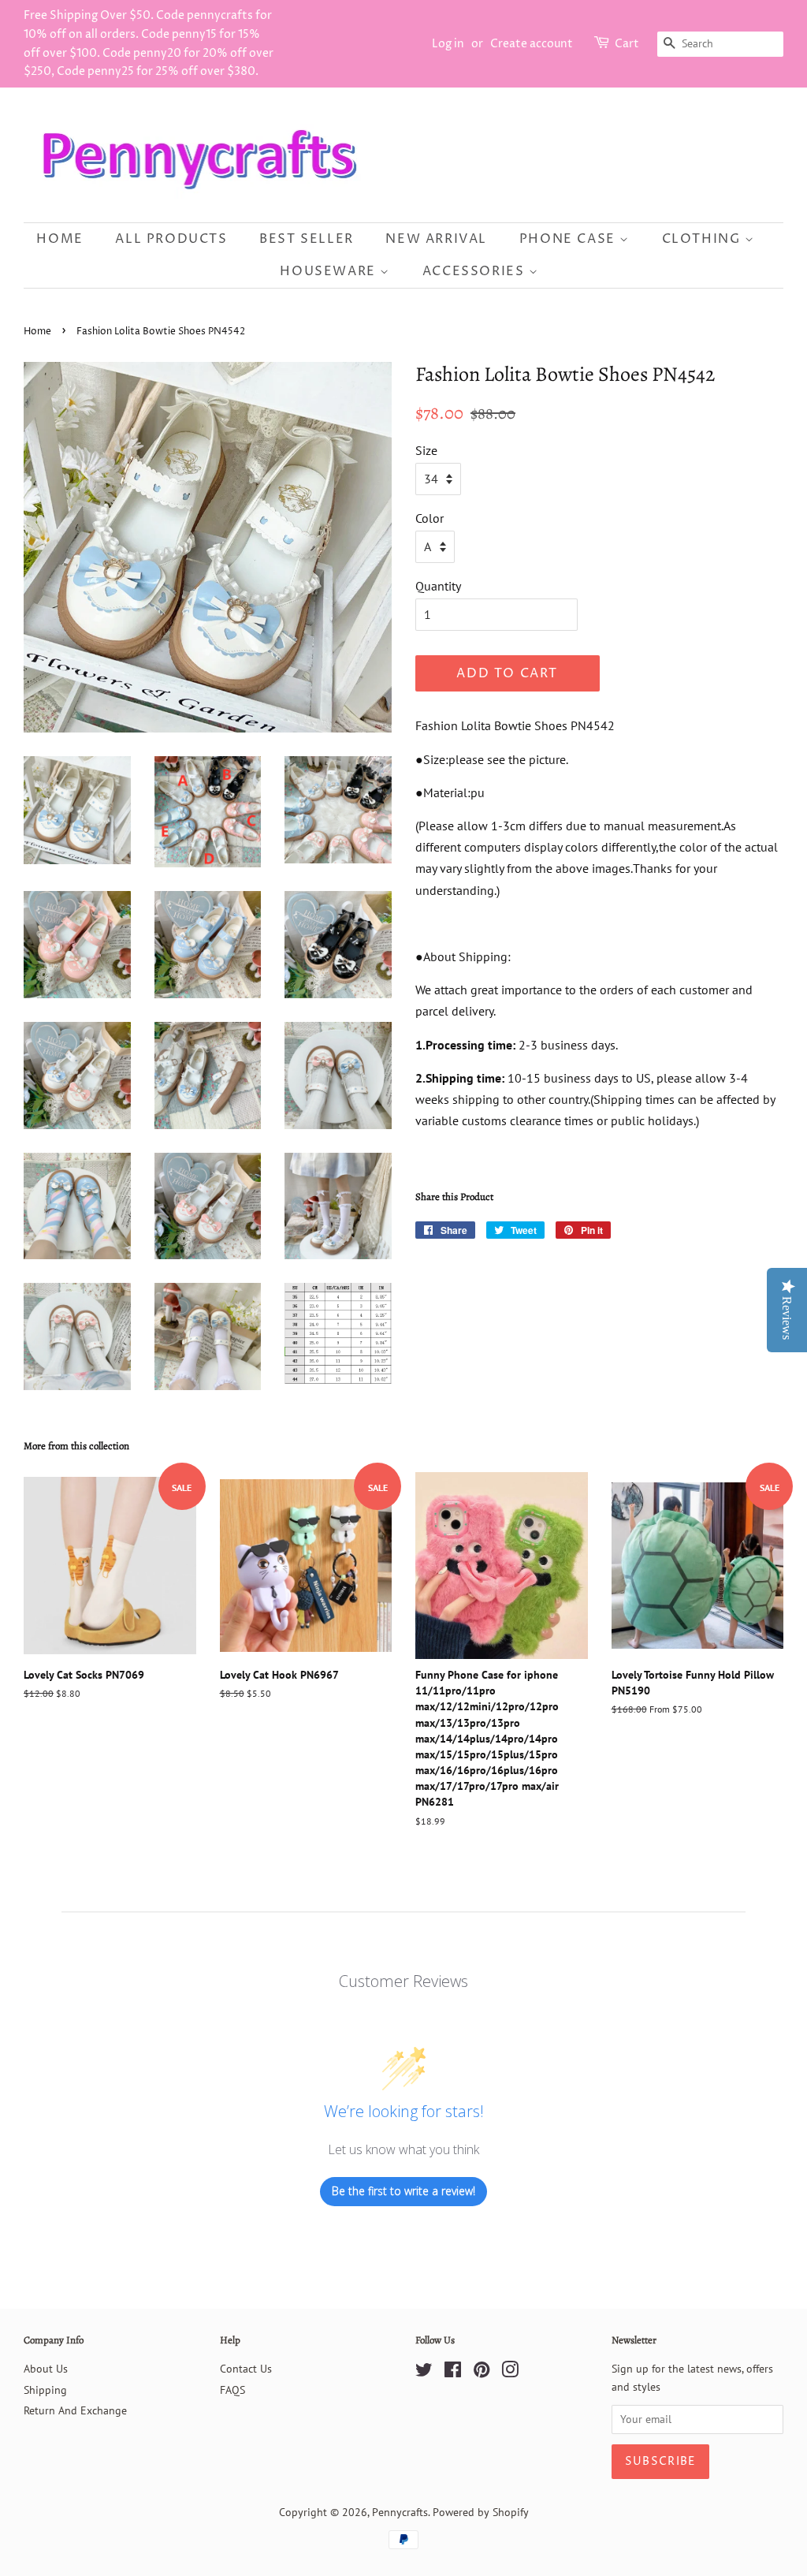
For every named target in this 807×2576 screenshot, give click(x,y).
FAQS (232, 2390)
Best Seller (307, 239)
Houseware (330, 271)
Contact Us (246, 2369)
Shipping (45, 2390)
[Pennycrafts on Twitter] (424, 2373)
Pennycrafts (400, 2512)
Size (426, 450)
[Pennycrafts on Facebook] (453, 2373)
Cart (627, 44)
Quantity (438, 586)
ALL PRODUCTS (171, 239)
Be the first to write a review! (403, 2191)
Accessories (476, 271)
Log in (448, 44)
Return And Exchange (75, 2410)
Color (430, 518)
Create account (532, 44)
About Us (46, 2369)
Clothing (703, 239)
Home (60, 239)
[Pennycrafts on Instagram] (510, 2373)
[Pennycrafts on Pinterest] (482, 2373)
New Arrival (436, 239)
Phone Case (570, 239)
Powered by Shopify (481, 2512)
